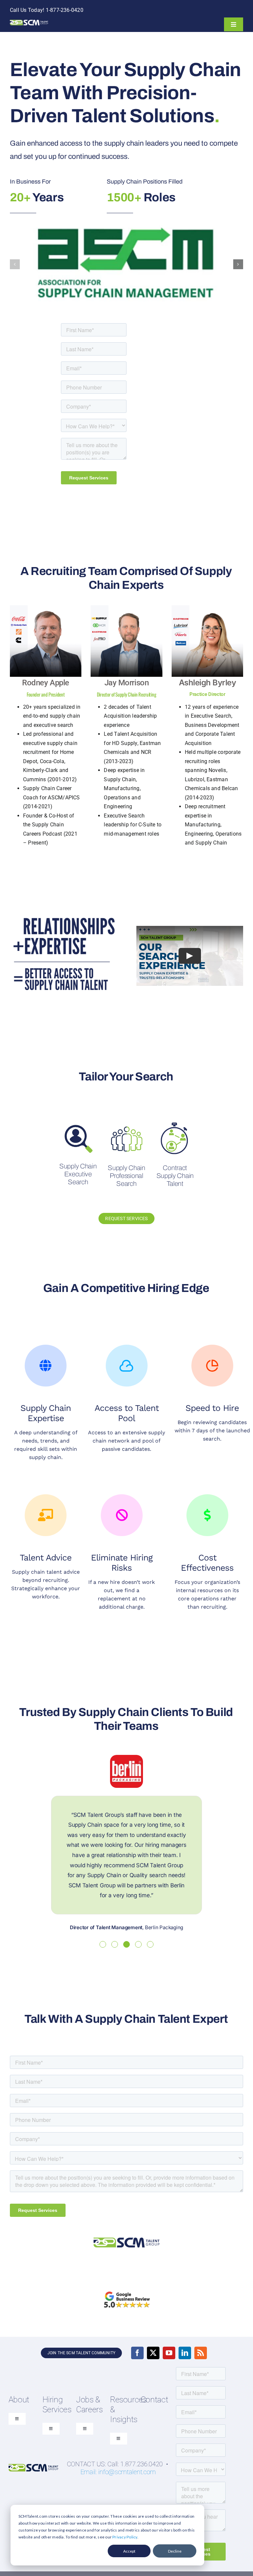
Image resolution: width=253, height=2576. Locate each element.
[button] (15, 264)
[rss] (201, 2353)
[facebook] (137, 2353)
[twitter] (153, 2353)
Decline (175, 2551)
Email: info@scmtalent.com (118, 2472)
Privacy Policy (125, 2537)
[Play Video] (190, 956)
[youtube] (169, 2353)
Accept (129, 2551)
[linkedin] (185, 2353)
